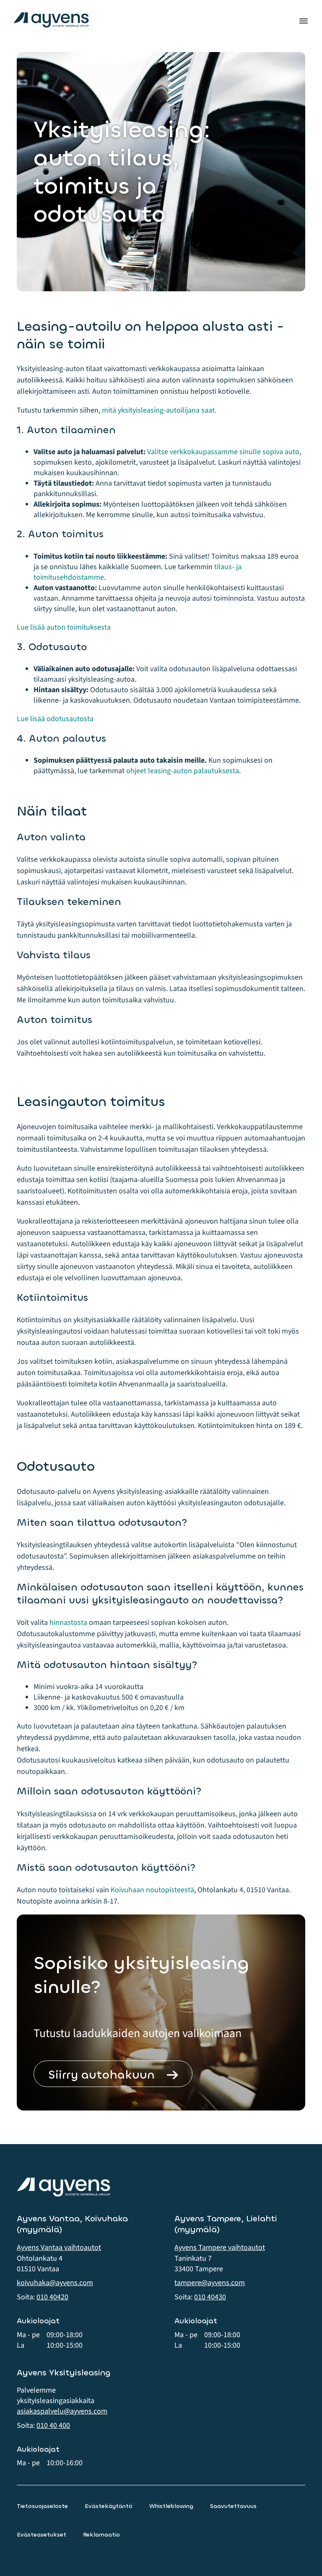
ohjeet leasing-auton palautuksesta (183, 771)
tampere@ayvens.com (210, 2283)
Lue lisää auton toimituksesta (64, 627)
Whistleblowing (171, 2506)
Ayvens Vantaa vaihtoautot (59, 2248)
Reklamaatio (101, 2535)
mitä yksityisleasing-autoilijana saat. (159, 410)
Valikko (304, 21)
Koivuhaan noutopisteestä (152, 1890)
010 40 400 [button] (53, 2426)
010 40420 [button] (52, 2297)
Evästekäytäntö (109, 2506)
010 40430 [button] (210, 2297)
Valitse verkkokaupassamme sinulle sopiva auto (223, 452)
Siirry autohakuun (101, 2075)
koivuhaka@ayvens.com (55, 2283)
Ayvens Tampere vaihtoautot (220, 2248)
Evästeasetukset (42, 2535)
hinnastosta (68, 1623)
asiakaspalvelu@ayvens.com (62, 2411)
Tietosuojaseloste (42, 2506)
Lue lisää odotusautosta (55, 719)
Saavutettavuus (233, 2506)
